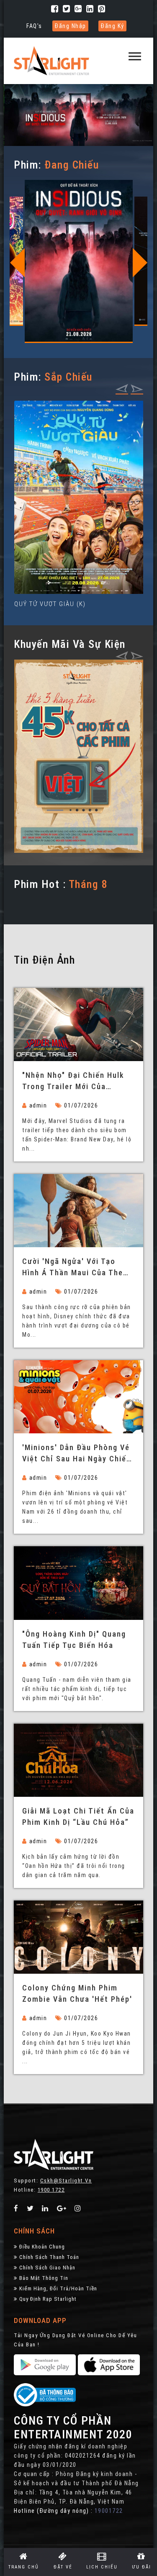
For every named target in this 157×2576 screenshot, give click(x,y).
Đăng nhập (70, 26)
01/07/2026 (81, 1105)
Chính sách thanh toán (49, 2257)
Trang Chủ (24, 2567)
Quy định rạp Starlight (48, 2299)
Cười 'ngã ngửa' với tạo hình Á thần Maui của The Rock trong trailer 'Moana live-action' (73, 1268)
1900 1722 (51, 2190)
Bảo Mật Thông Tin (44, 2278)
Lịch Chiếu (102, 2567)
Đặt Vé (63, 2567)
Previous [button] (17, 263)
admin (38, 1105)
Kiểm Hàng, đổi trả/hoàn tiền (58, 2288)
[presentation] (122, 388)
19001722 (109, 2511)
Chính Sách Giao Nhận (47, 2268)
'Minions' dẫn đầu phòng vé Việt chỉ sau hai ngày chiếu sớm (77, 1454)
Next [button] (140, 263)
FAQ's (34, 26)
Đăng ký (112, 26)
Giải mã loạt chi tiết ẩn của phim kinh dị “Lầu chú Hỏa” (78, 1816)
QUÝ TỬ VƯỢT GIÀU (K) (50, 604)
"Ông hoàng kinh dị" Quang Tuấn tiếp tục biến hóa (74, 1640)
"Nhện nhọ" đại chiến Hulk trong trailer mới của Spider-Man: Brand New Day (75, 1082)
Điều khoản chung (42, 2247)
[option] (79, 263)
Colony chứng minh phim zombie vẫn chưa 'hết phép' (77, 1993)
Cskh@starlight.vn (66, 2181)
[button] (135, 52)
